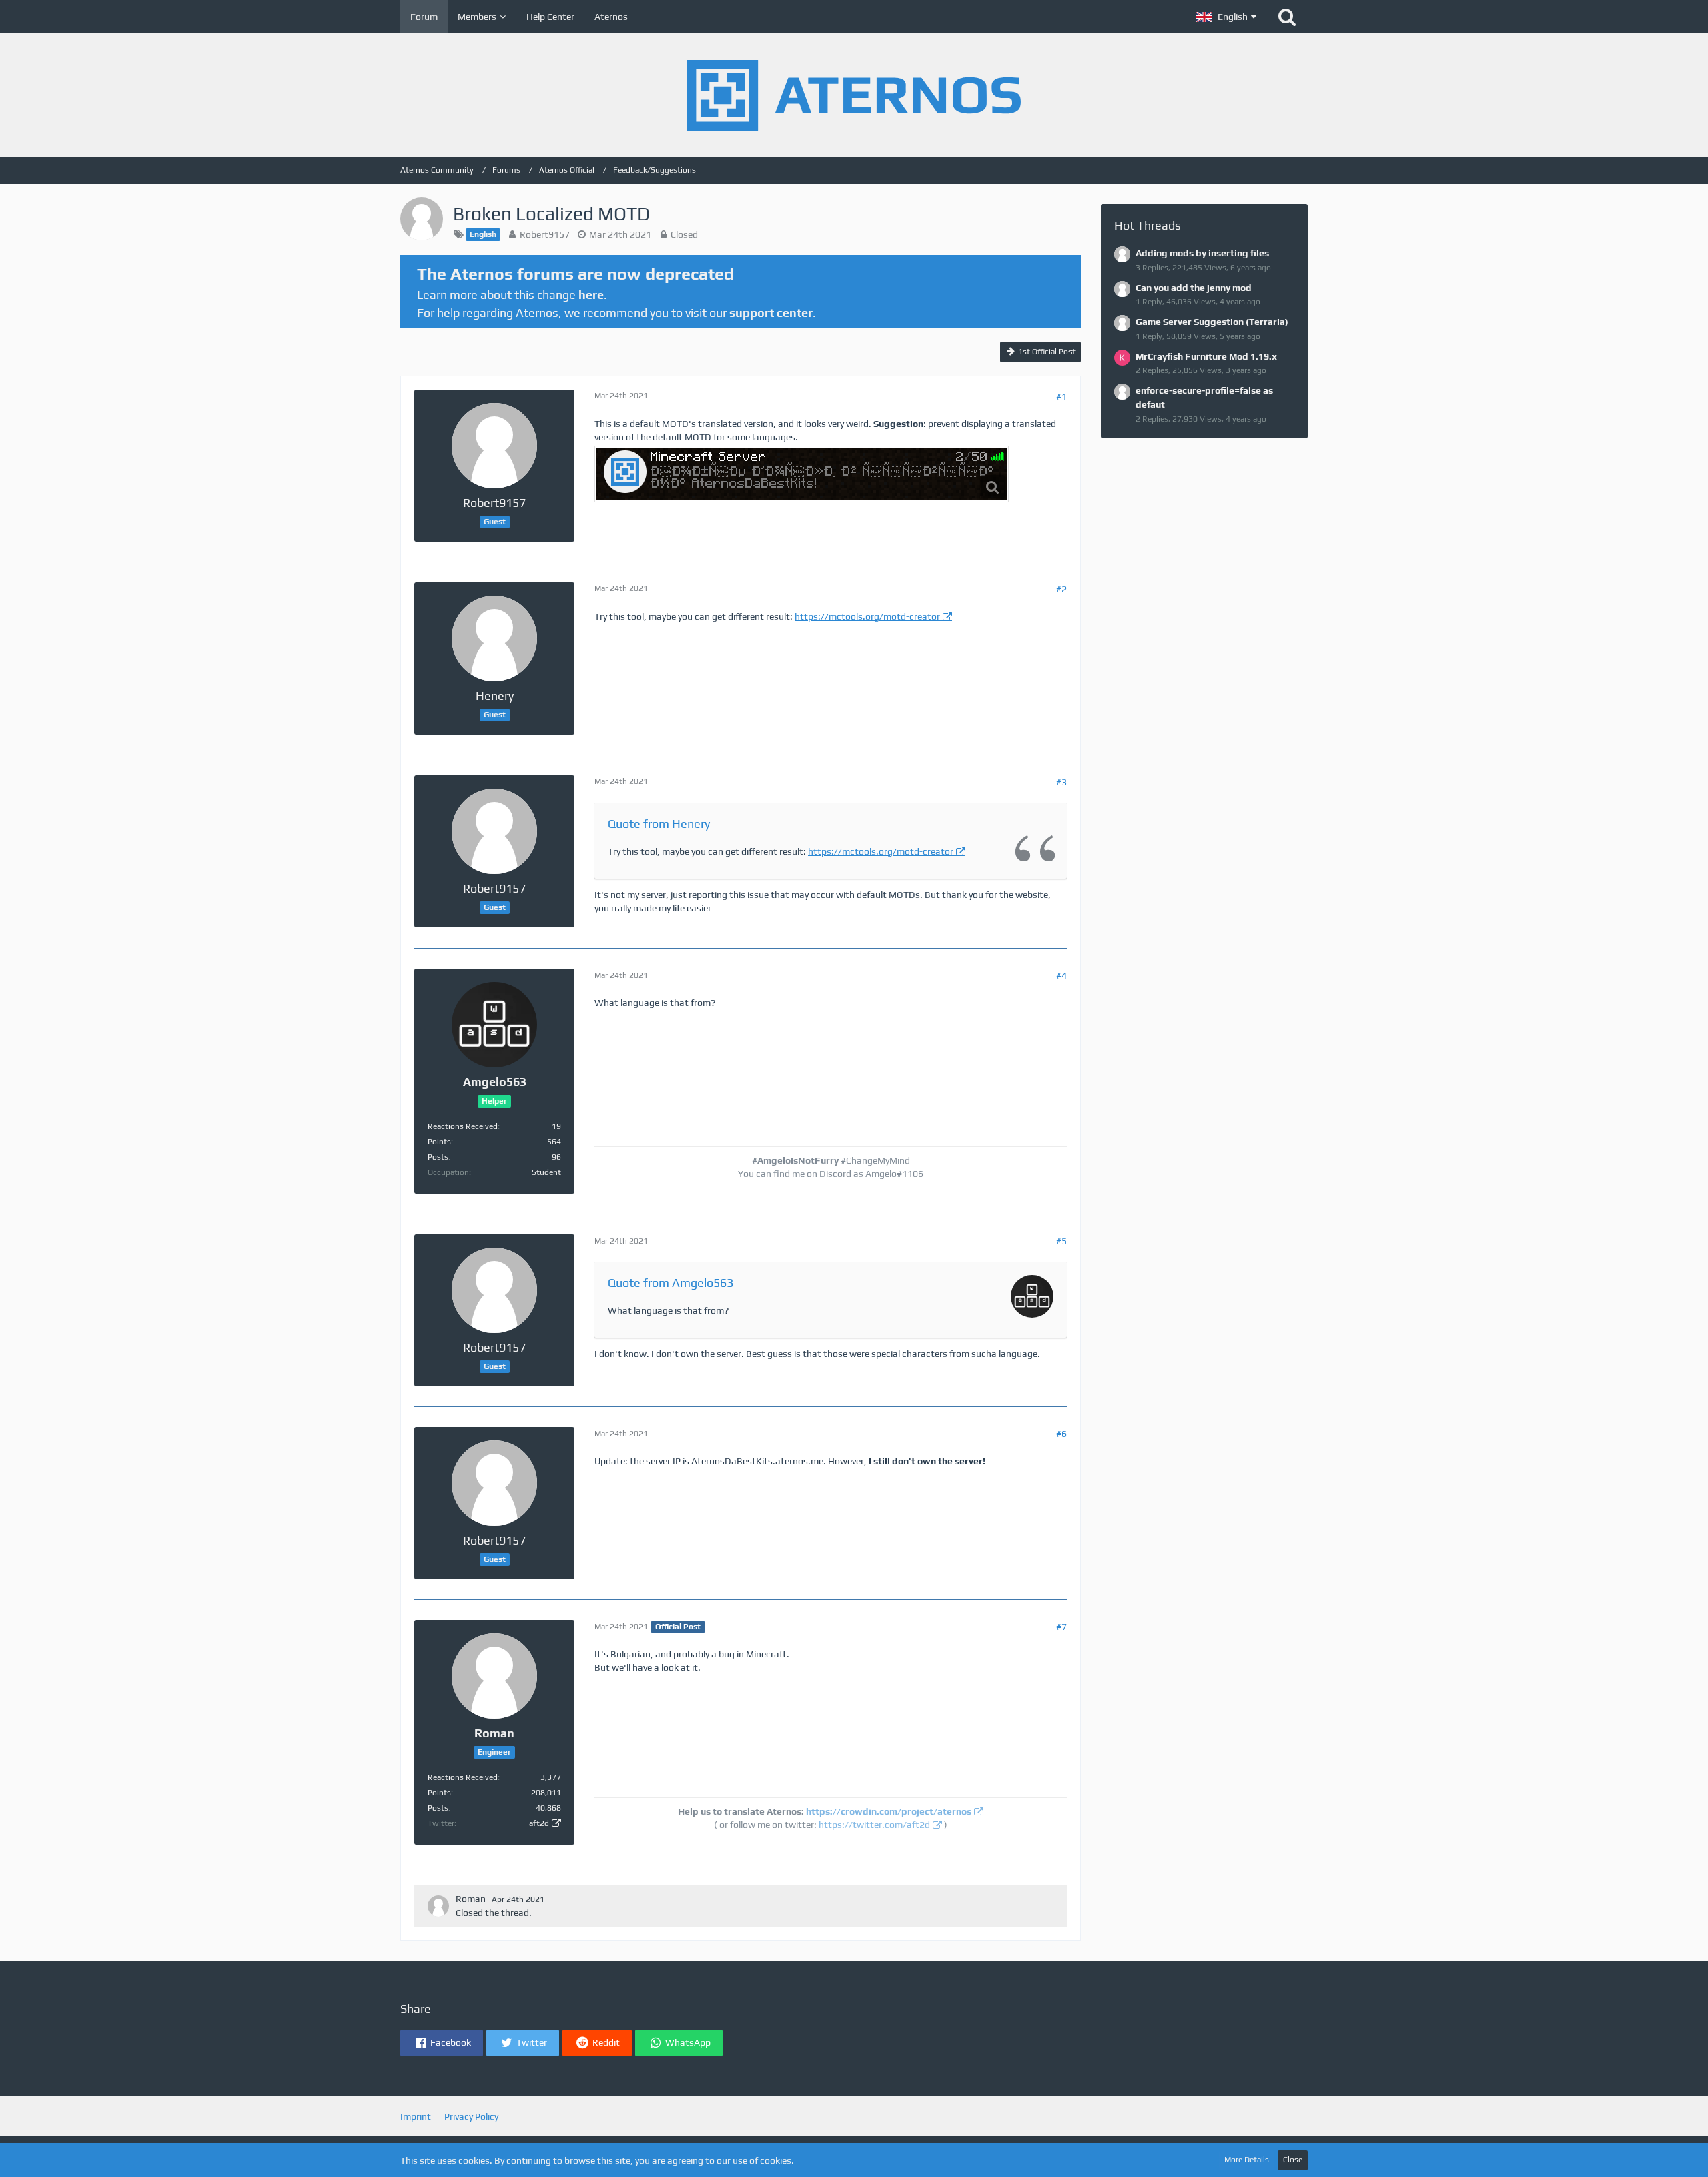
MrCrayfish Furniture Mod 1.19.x (1206, 356)
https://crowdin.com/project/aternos (889, 1811)
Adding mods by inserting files (1202, 253)
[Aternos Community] (854, 95)
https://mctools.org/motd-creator (867, 616)
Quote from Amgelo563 (671, 1283)
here (591, 295)
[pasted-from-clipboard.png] (802, 474)
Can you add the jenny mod (1194, 288)
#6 (1061, 1434)
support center (771, 313)
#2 (1061, 589)
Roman (471, 1899)
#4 (1061, 975)
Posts (438, 1157)
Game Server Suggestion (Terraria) (1212, 322)
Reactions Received (463, 1126)
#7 (1061, 1627)
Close (1293, 2160)
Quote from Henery (659, 824)
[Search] (1287, 17)
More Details (1247, 2160)
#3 (1061, 782)
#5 (1061, 1241)
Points (439, 1142)
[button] (1226, 17)
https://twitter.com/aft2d (874, 1825)
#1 (1061, 396)
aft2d (539, 1823)
